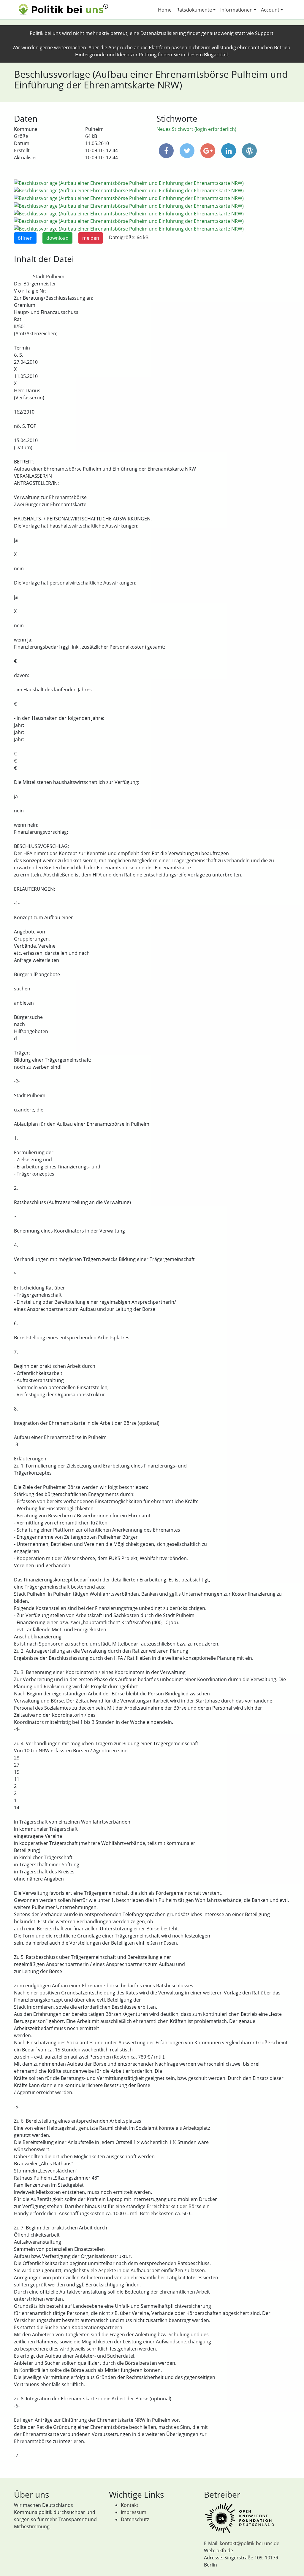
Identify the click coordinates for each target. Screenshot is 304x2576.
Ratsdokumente (194, 10)
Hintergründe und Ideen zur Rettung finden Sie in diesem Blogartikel (151, 55)
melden (91, 238)
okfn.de (225, 2550)
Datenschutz (135, 2519)
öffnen (25, 238)
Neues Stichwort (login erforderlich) (196, 129)
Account (270, 10)
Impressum (134, 2512)
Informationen (236, 10)
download (57, 238)
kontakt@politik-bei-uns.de (250, 2543)
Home (165, 10)
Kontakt (130, 2505)
